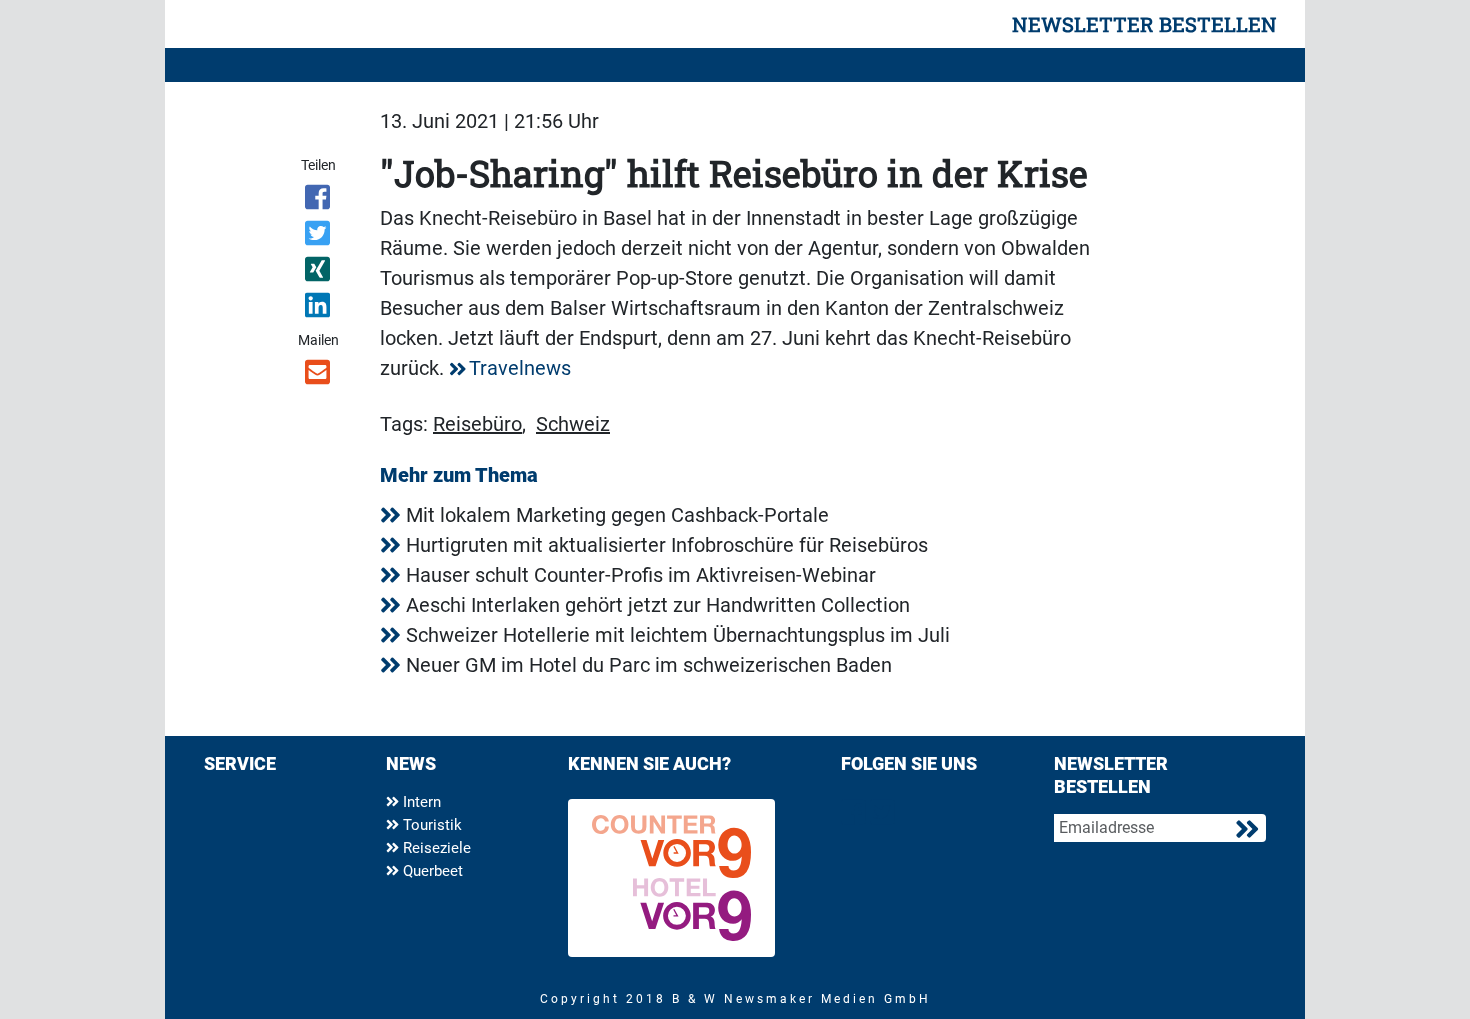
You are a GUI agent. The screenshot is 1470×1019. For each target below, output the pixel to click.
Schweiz (573, 424)
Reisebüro (477, 424)
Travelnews (520, 368)
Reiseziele (435, 848)
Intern (420, 802)
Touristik (430, 825)
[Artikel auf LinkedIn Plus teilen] (319, 309)
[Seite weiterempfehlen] (319, 376)
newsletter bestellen (1144, 24)
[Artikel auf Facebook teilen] (319, 201)
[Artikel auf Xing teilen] (319, 273)
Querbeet (431, 871)
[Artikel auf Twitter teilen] (319, 237)
